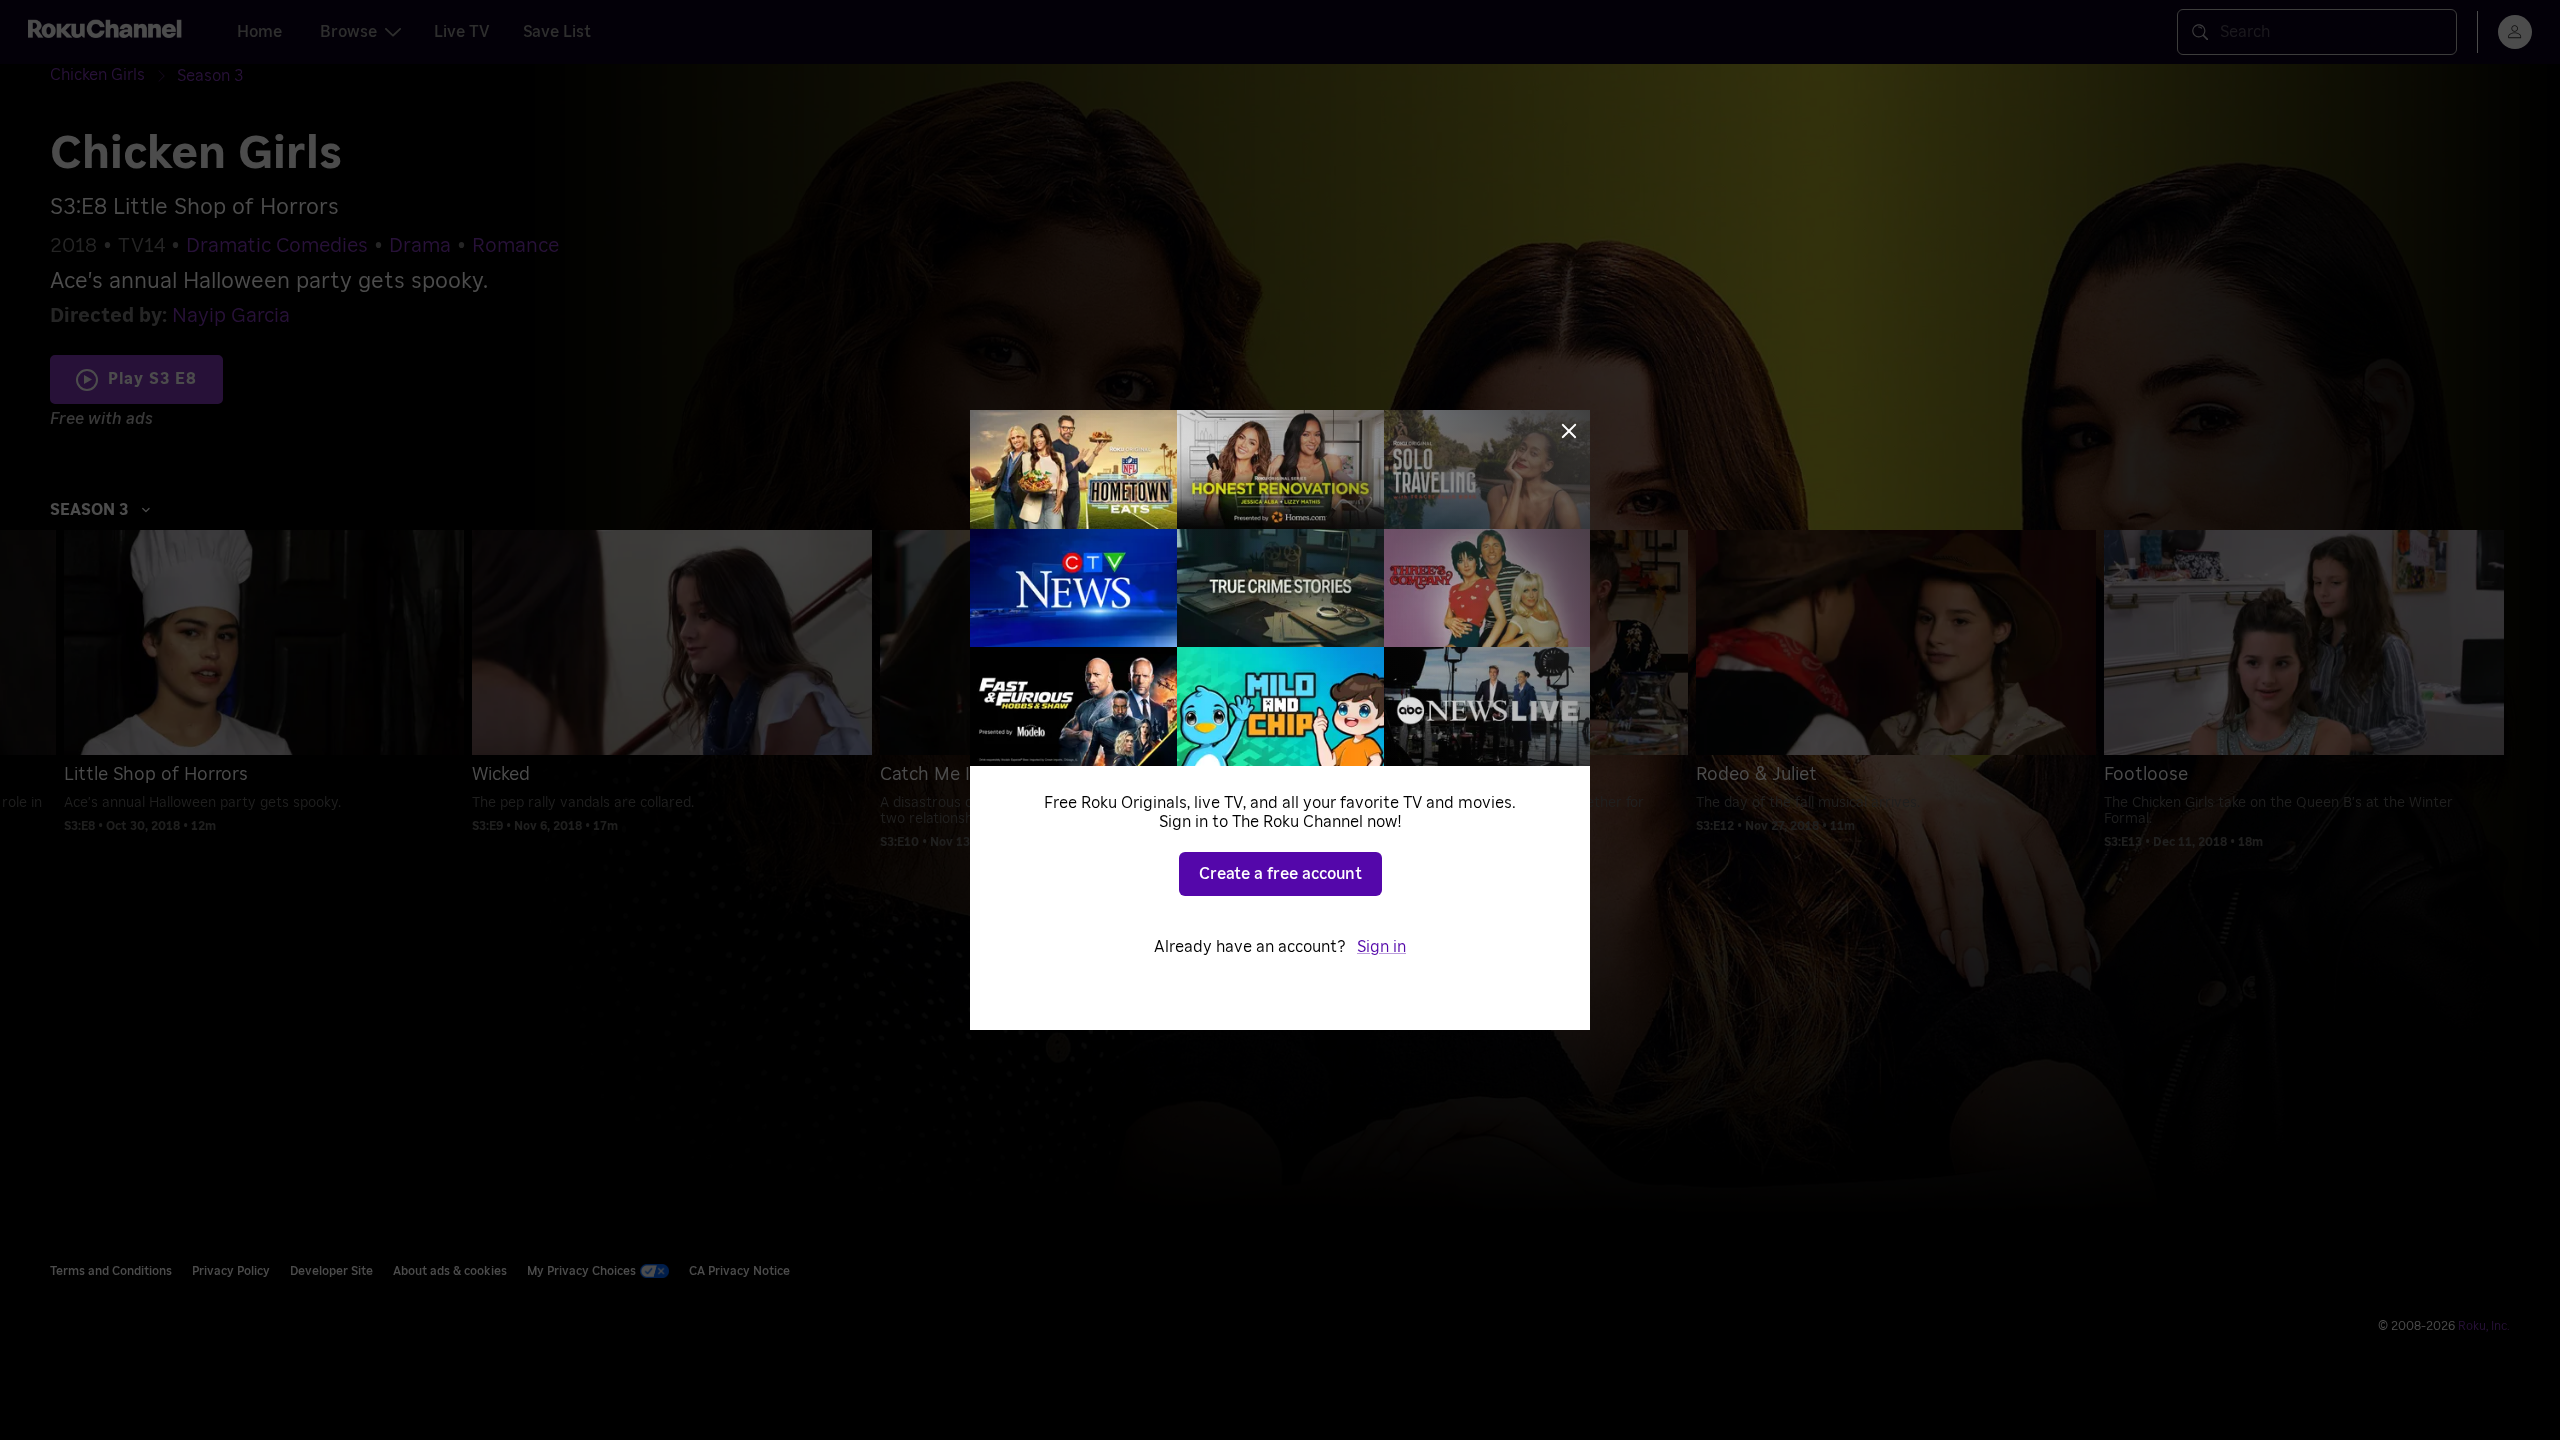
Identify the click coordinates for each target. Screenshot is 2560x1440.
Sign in (1381, 947)
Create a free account (1280, 874)
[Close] (1569, 431)
